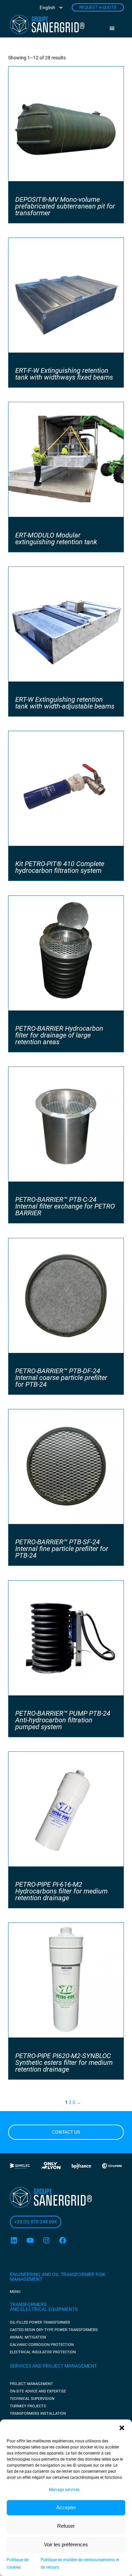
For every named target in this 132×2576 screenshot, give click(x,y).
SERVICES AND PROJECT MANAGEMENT (53, 2366)
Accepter (66, 2507)
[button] (122, 2428)
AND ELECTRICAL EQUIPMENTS (44, 2309)
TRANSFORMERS (28, 2304)
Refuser (66, 2526)
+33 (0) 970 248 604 (36, 2222)
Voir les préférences (66, 2544)
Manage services (64, 2490)
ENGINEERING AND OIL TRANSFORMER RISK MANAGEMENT (58, 2277)
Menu (114, 28)
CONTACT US (66, 2132)
